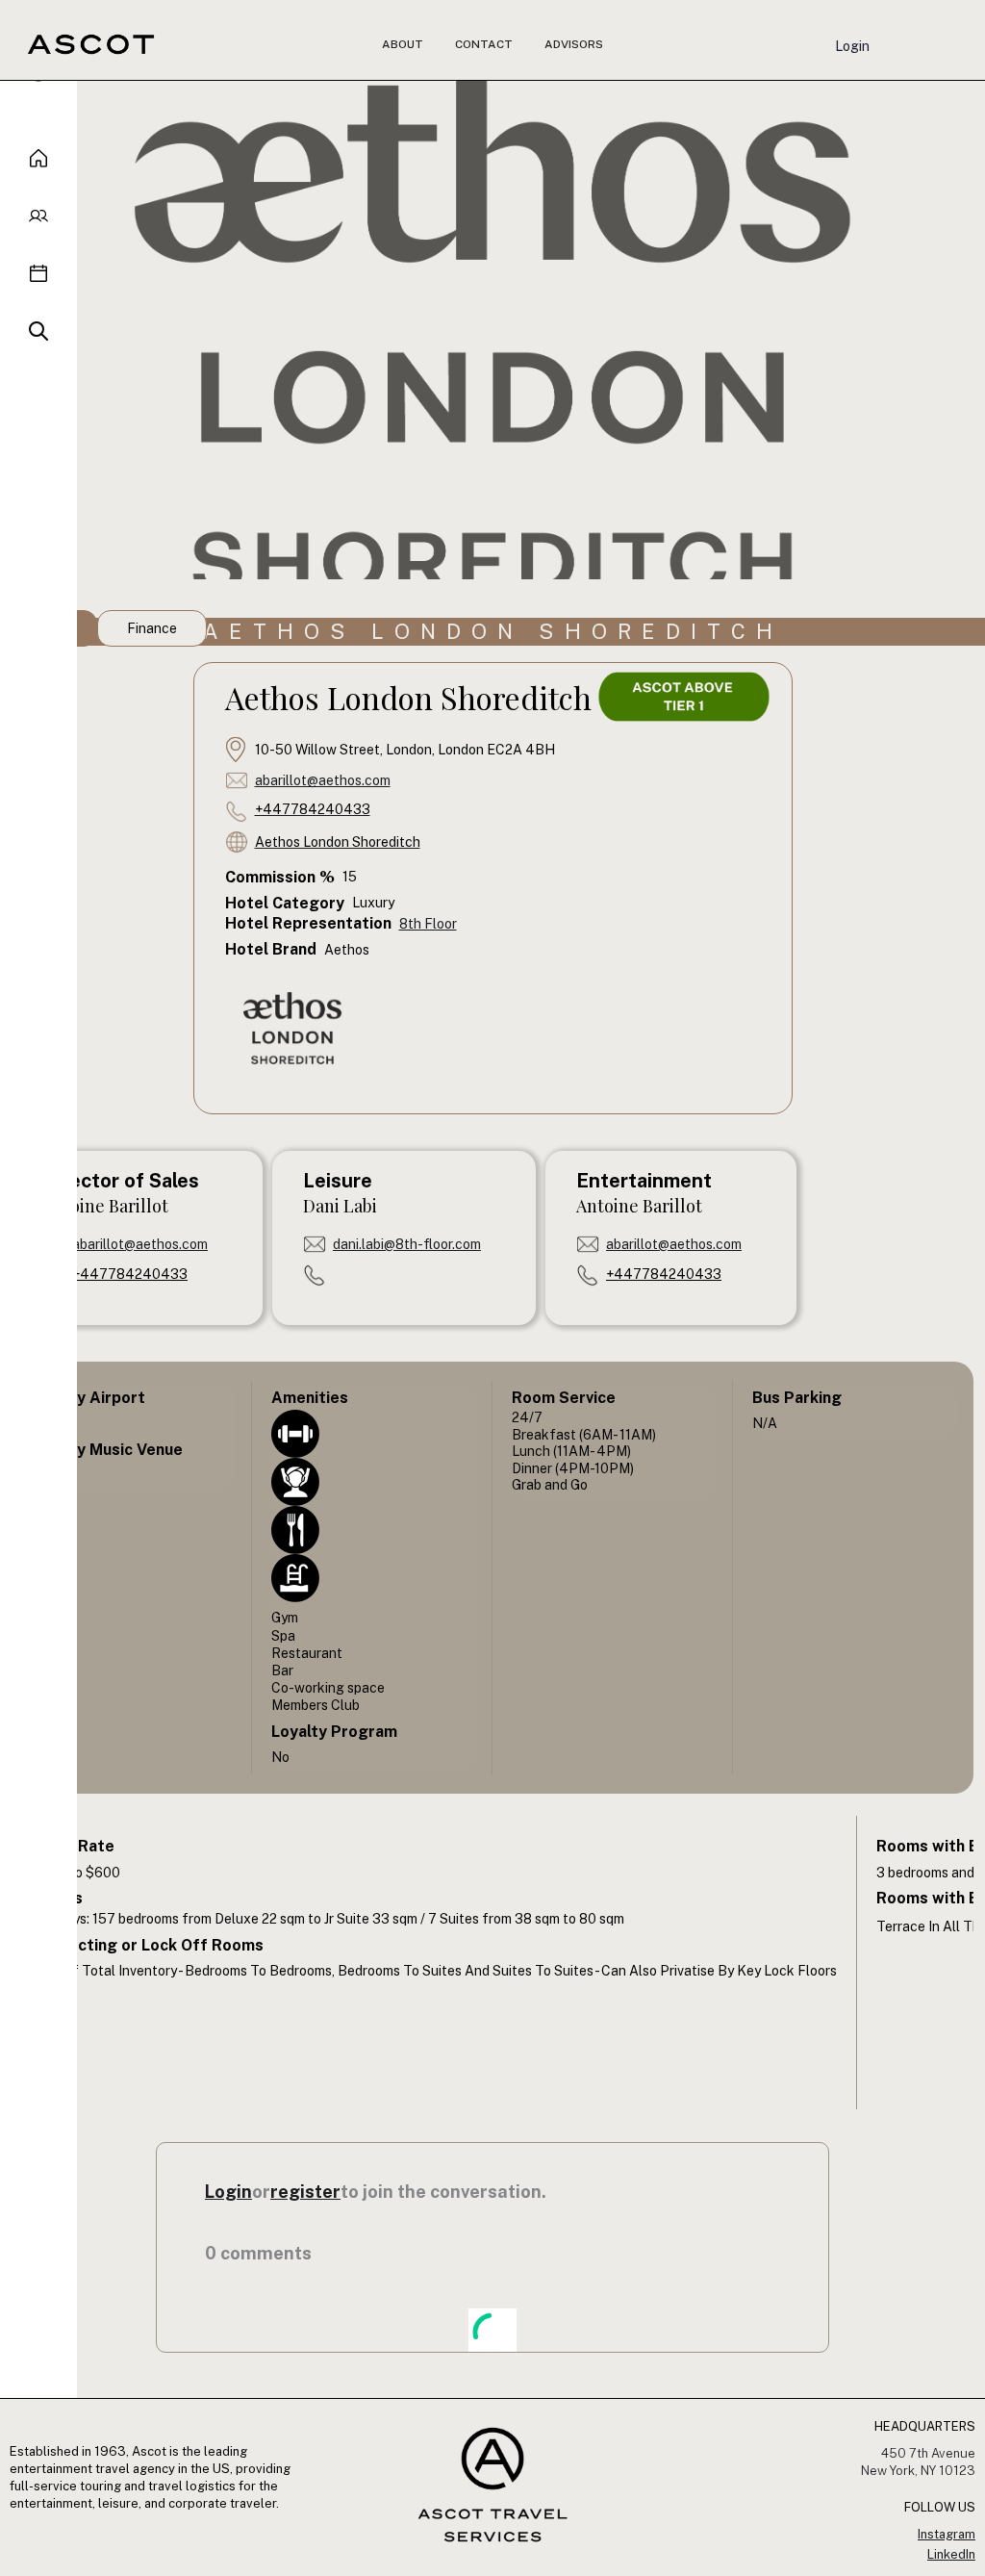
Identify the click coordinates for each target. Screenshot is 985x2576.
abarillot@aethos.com (323, 780)
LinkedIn (951, 2554)
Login (852, 46)
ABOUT (403, 44)
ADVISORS (574, 44)
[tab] (152, 628)
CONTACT (484, 44)
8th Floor (428, 924)
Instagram (947, 2534)
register (305, 2192)
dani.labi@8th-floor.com (407, 1244)
